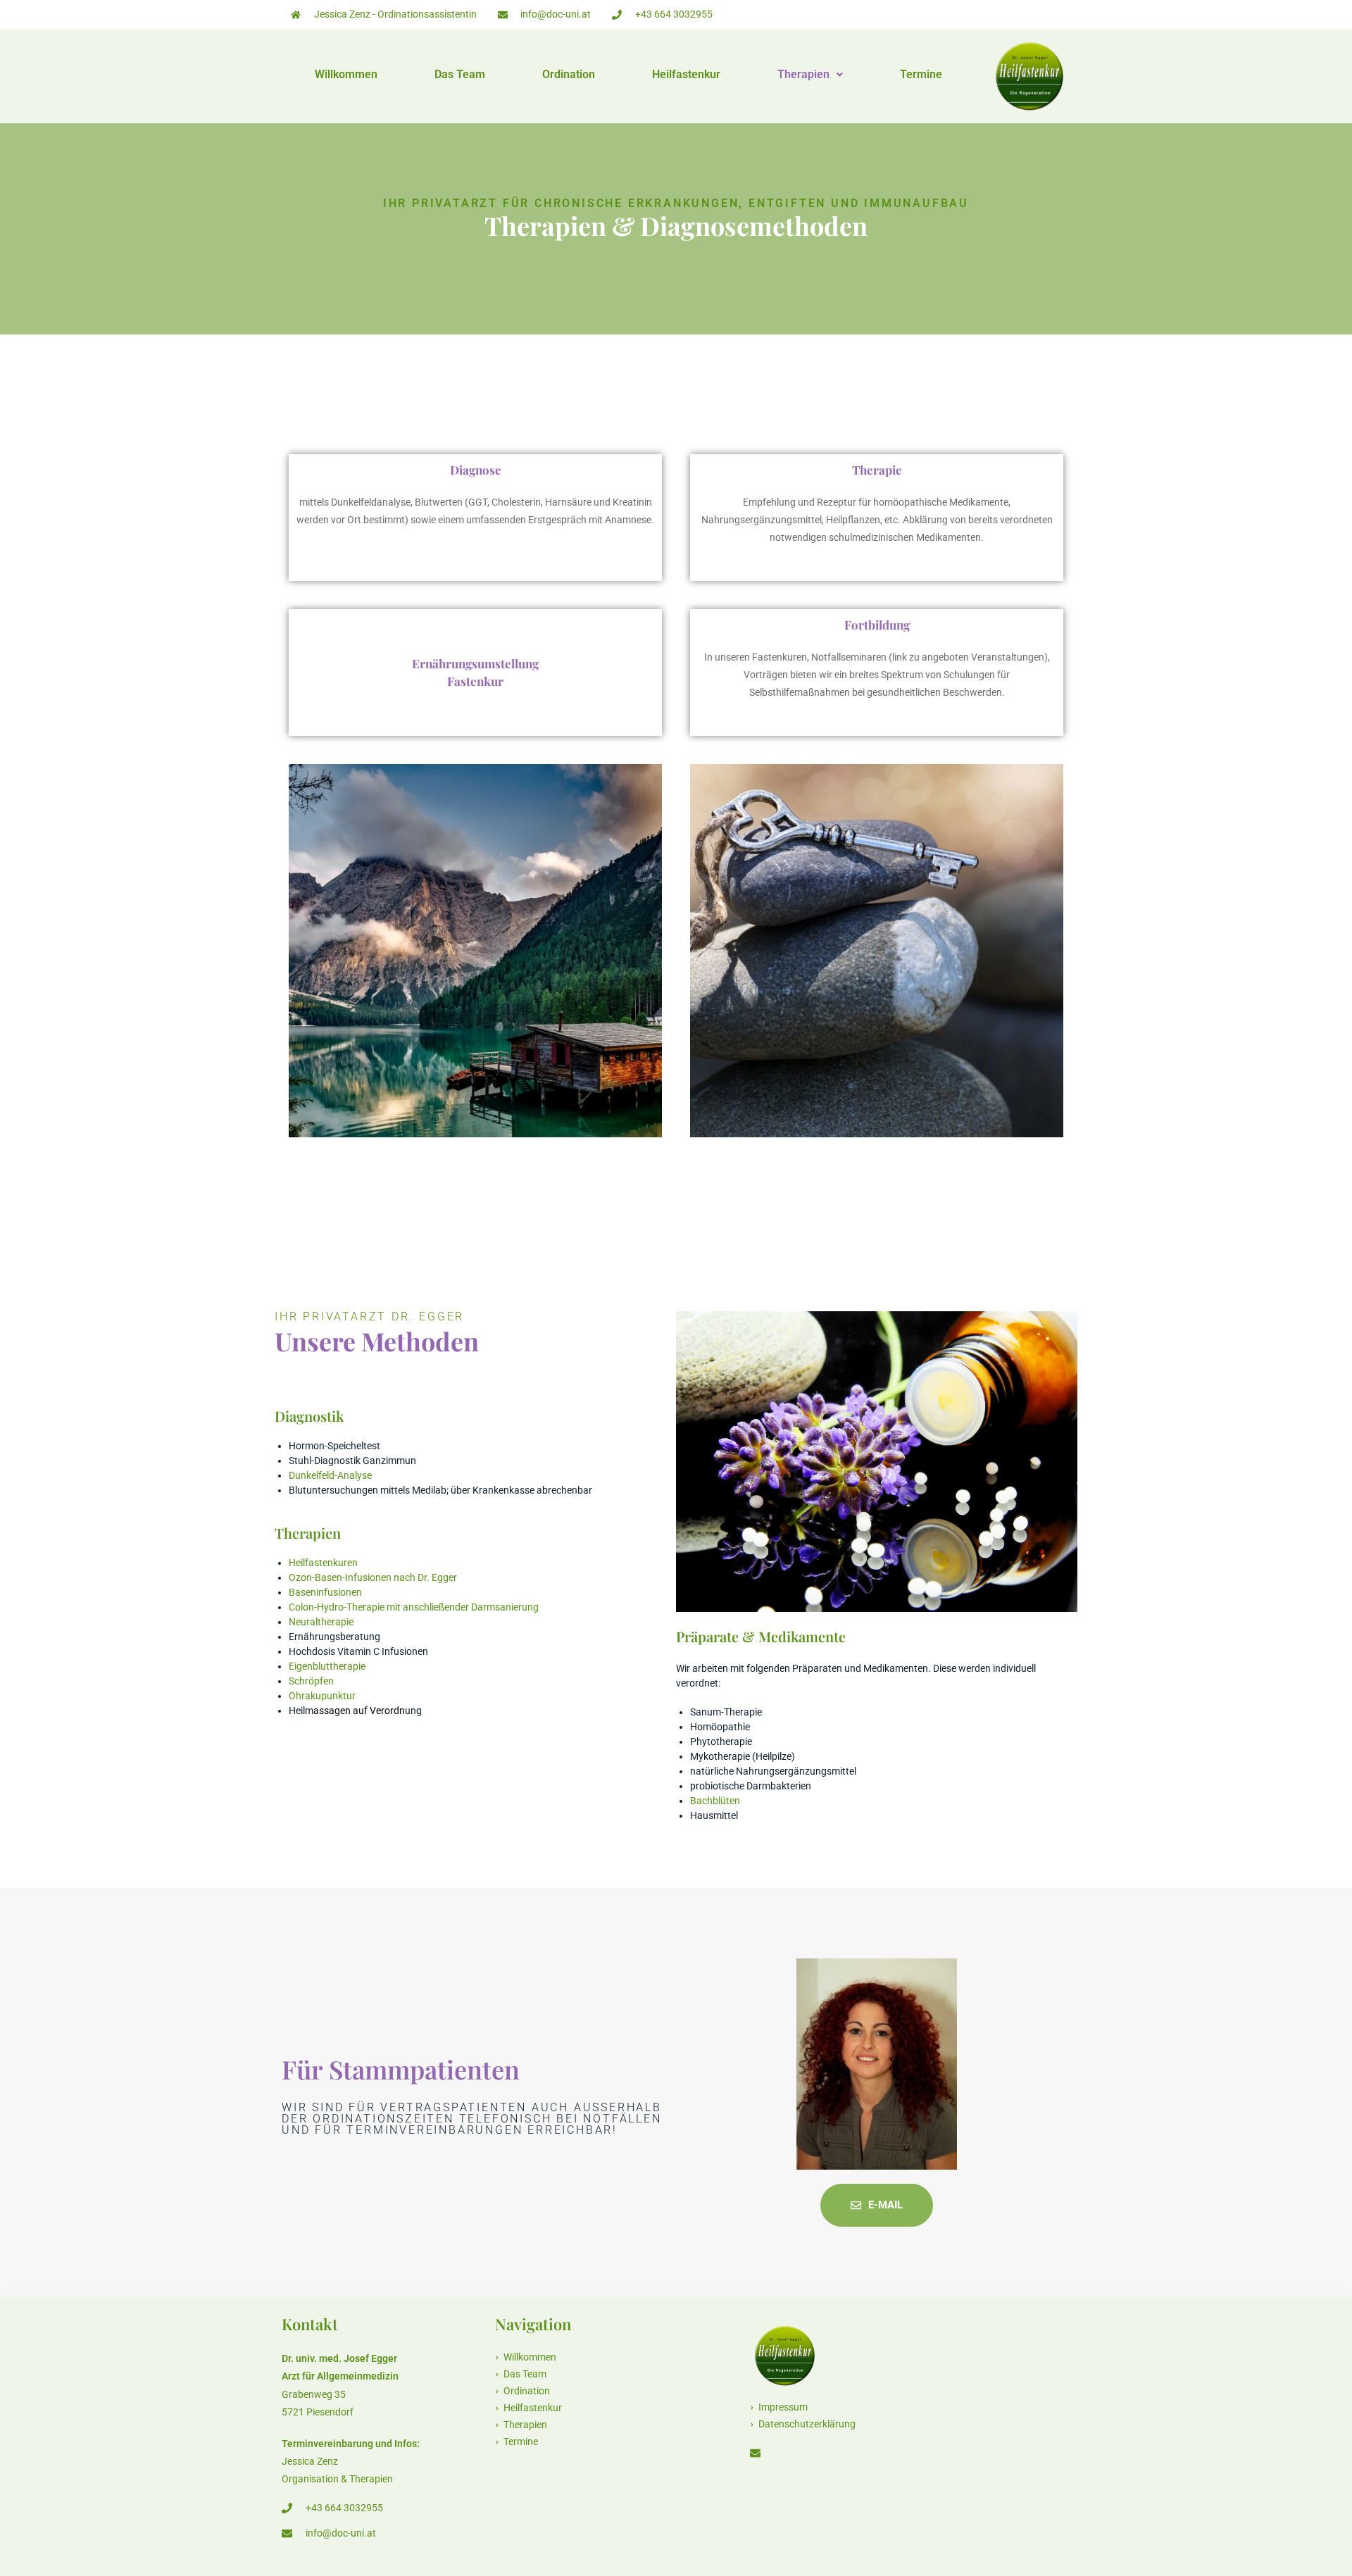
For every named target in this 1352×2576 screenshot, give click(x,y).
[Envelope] (755, 2453)
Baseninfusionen (325, 1592)
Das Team (460, 75)
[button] (810, 75)
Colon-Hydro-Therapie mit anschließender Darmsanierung (414, 1607)
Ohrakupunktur (322, 1696)
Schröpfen (311, 1681)
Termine (921, 75)
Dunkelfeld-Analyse (330, 1475)
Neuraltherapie (321, 1622)
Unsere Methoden (377, 1341)
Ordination (569, 75)
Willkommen (346, 75)
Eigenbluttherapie (327, 1666)
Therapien (803, 75)
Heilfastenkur (686, 75)
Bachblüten (715, 1801)
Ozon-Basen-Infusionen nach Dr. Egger (373, 1577)
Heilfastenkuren (323, 1563)
